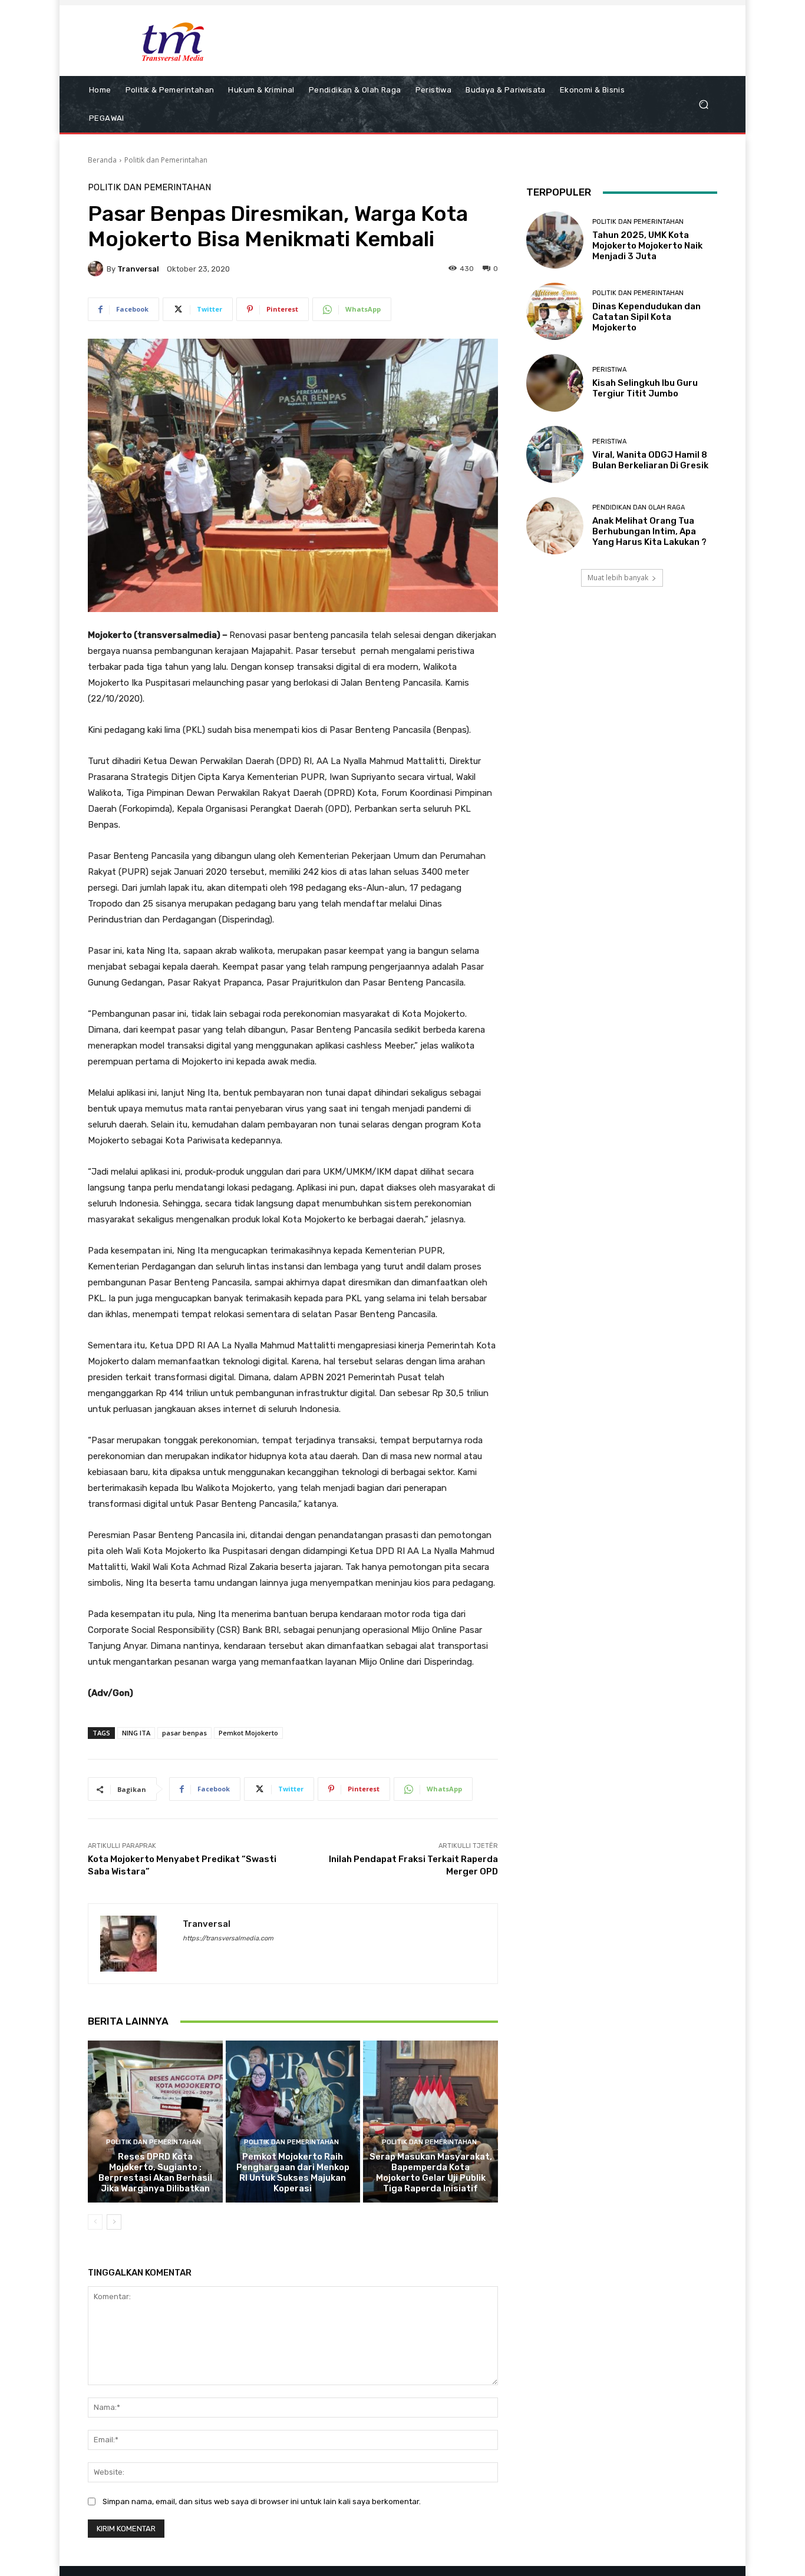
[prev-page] (95, 2222)
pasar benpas (184, 1733)
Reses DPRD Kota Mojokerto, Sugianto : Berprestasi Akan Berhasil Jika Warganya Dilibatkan (155, 2172)
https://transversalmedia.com (228, 1938)
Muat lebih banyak (618, 578)
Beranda (102, 160)
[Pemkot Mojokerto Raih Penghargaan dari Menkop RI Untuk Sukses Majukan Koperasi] (293, 2121)
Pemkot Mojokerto (248, 1733)
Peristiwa (609, 370)
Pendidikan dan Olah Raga (639, 507)
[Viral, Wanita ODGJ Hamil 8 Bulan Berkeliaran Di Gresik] (555, 454)
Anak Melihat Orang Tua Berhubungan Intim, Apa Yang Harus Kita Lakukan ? (649, 531)
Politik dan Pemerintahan (166, 160)
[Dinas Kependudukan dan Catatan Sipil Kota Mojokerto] (555, 311)
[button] (703, 105)
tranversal (138, 269)
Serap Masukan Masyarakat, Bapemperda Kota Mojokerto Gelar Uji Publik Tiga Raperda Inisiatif (431, 2172)
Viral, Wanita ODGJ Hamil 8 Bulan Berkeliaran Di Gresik (650, 460)
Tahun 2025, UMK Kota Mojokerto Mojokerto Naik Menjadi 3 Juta (647, 246)
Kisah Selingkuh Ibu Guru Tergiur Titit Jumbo (645, 388)
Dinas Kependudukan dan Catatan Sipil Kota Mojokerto (646, 317)
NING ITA (136, 1733)
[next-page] (114, 2222)
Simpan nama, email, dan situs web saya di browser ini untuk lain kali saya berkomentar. (262, 2501)
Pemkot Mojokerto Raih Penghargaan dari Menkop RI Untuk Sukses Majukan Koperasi (293, 2172)
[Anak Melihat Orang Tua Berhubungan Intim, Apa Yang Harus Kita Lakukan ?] (555, 526)
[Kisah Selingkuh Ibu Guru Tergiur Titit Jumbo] (555, 383)
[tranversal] (97, 269)
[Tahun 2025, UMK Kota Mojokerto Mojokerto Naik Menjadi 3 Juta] (555, 240)
